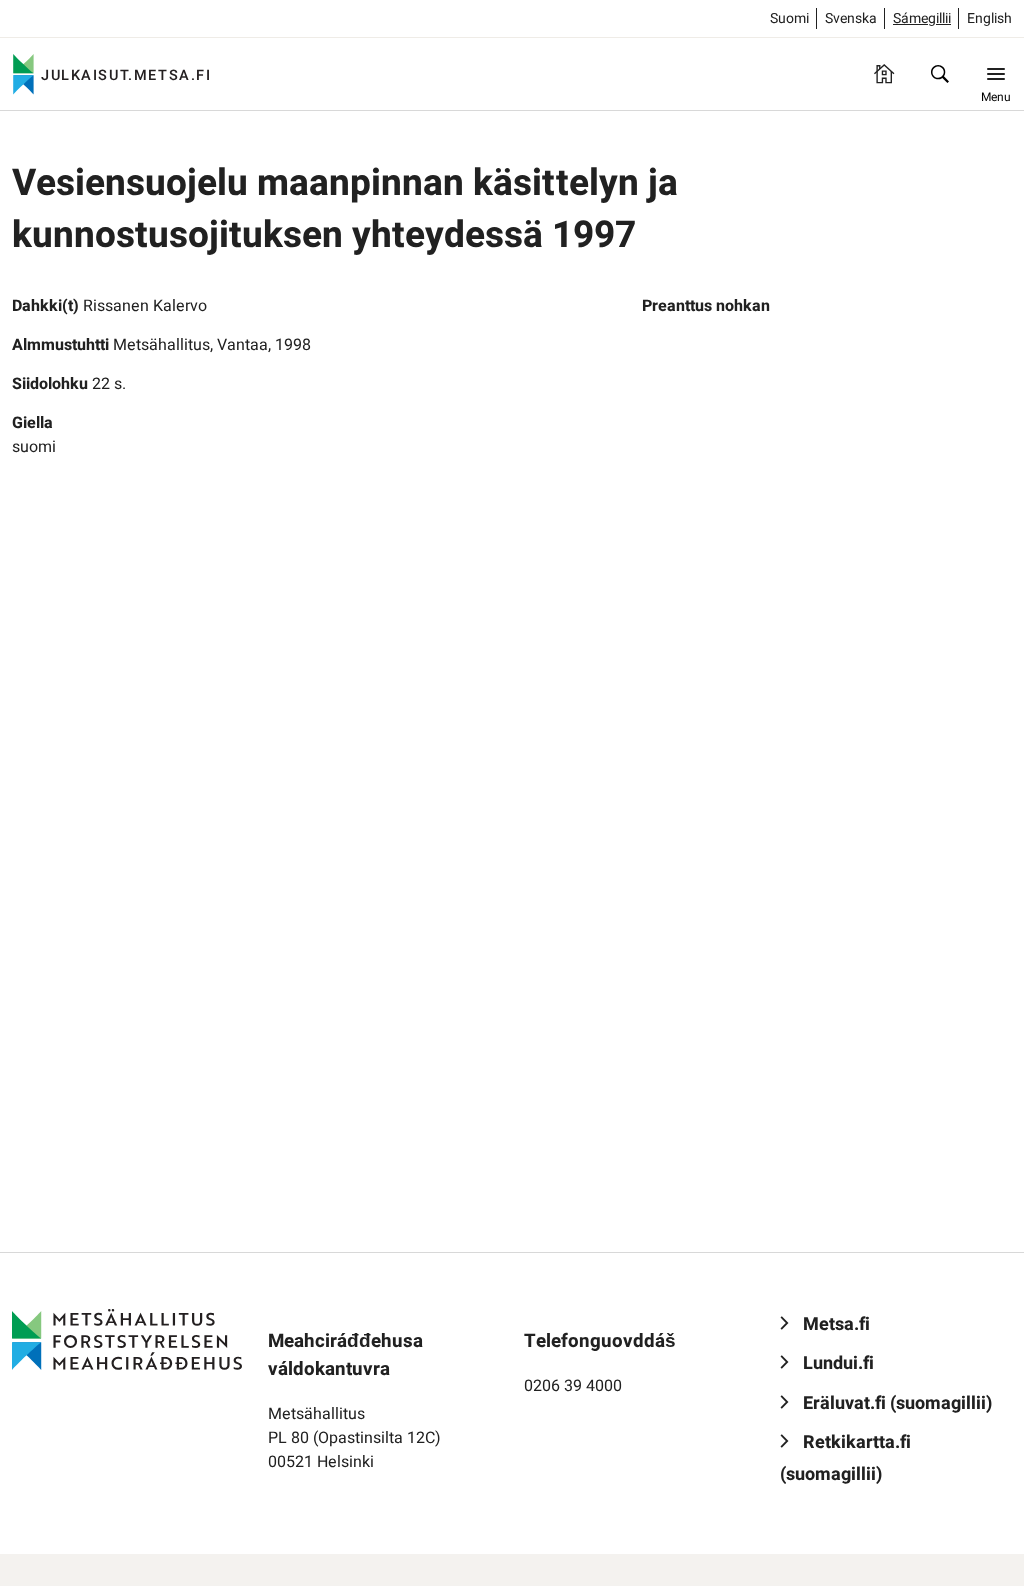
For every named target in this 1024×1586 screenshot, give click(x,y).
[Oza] (940, 74)
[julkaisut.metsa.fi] (127, 1339)
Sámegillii (922, 18)
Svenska (851, 18)
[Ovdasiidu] (884, 74)
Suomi (789, 18)
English (989, 18)
